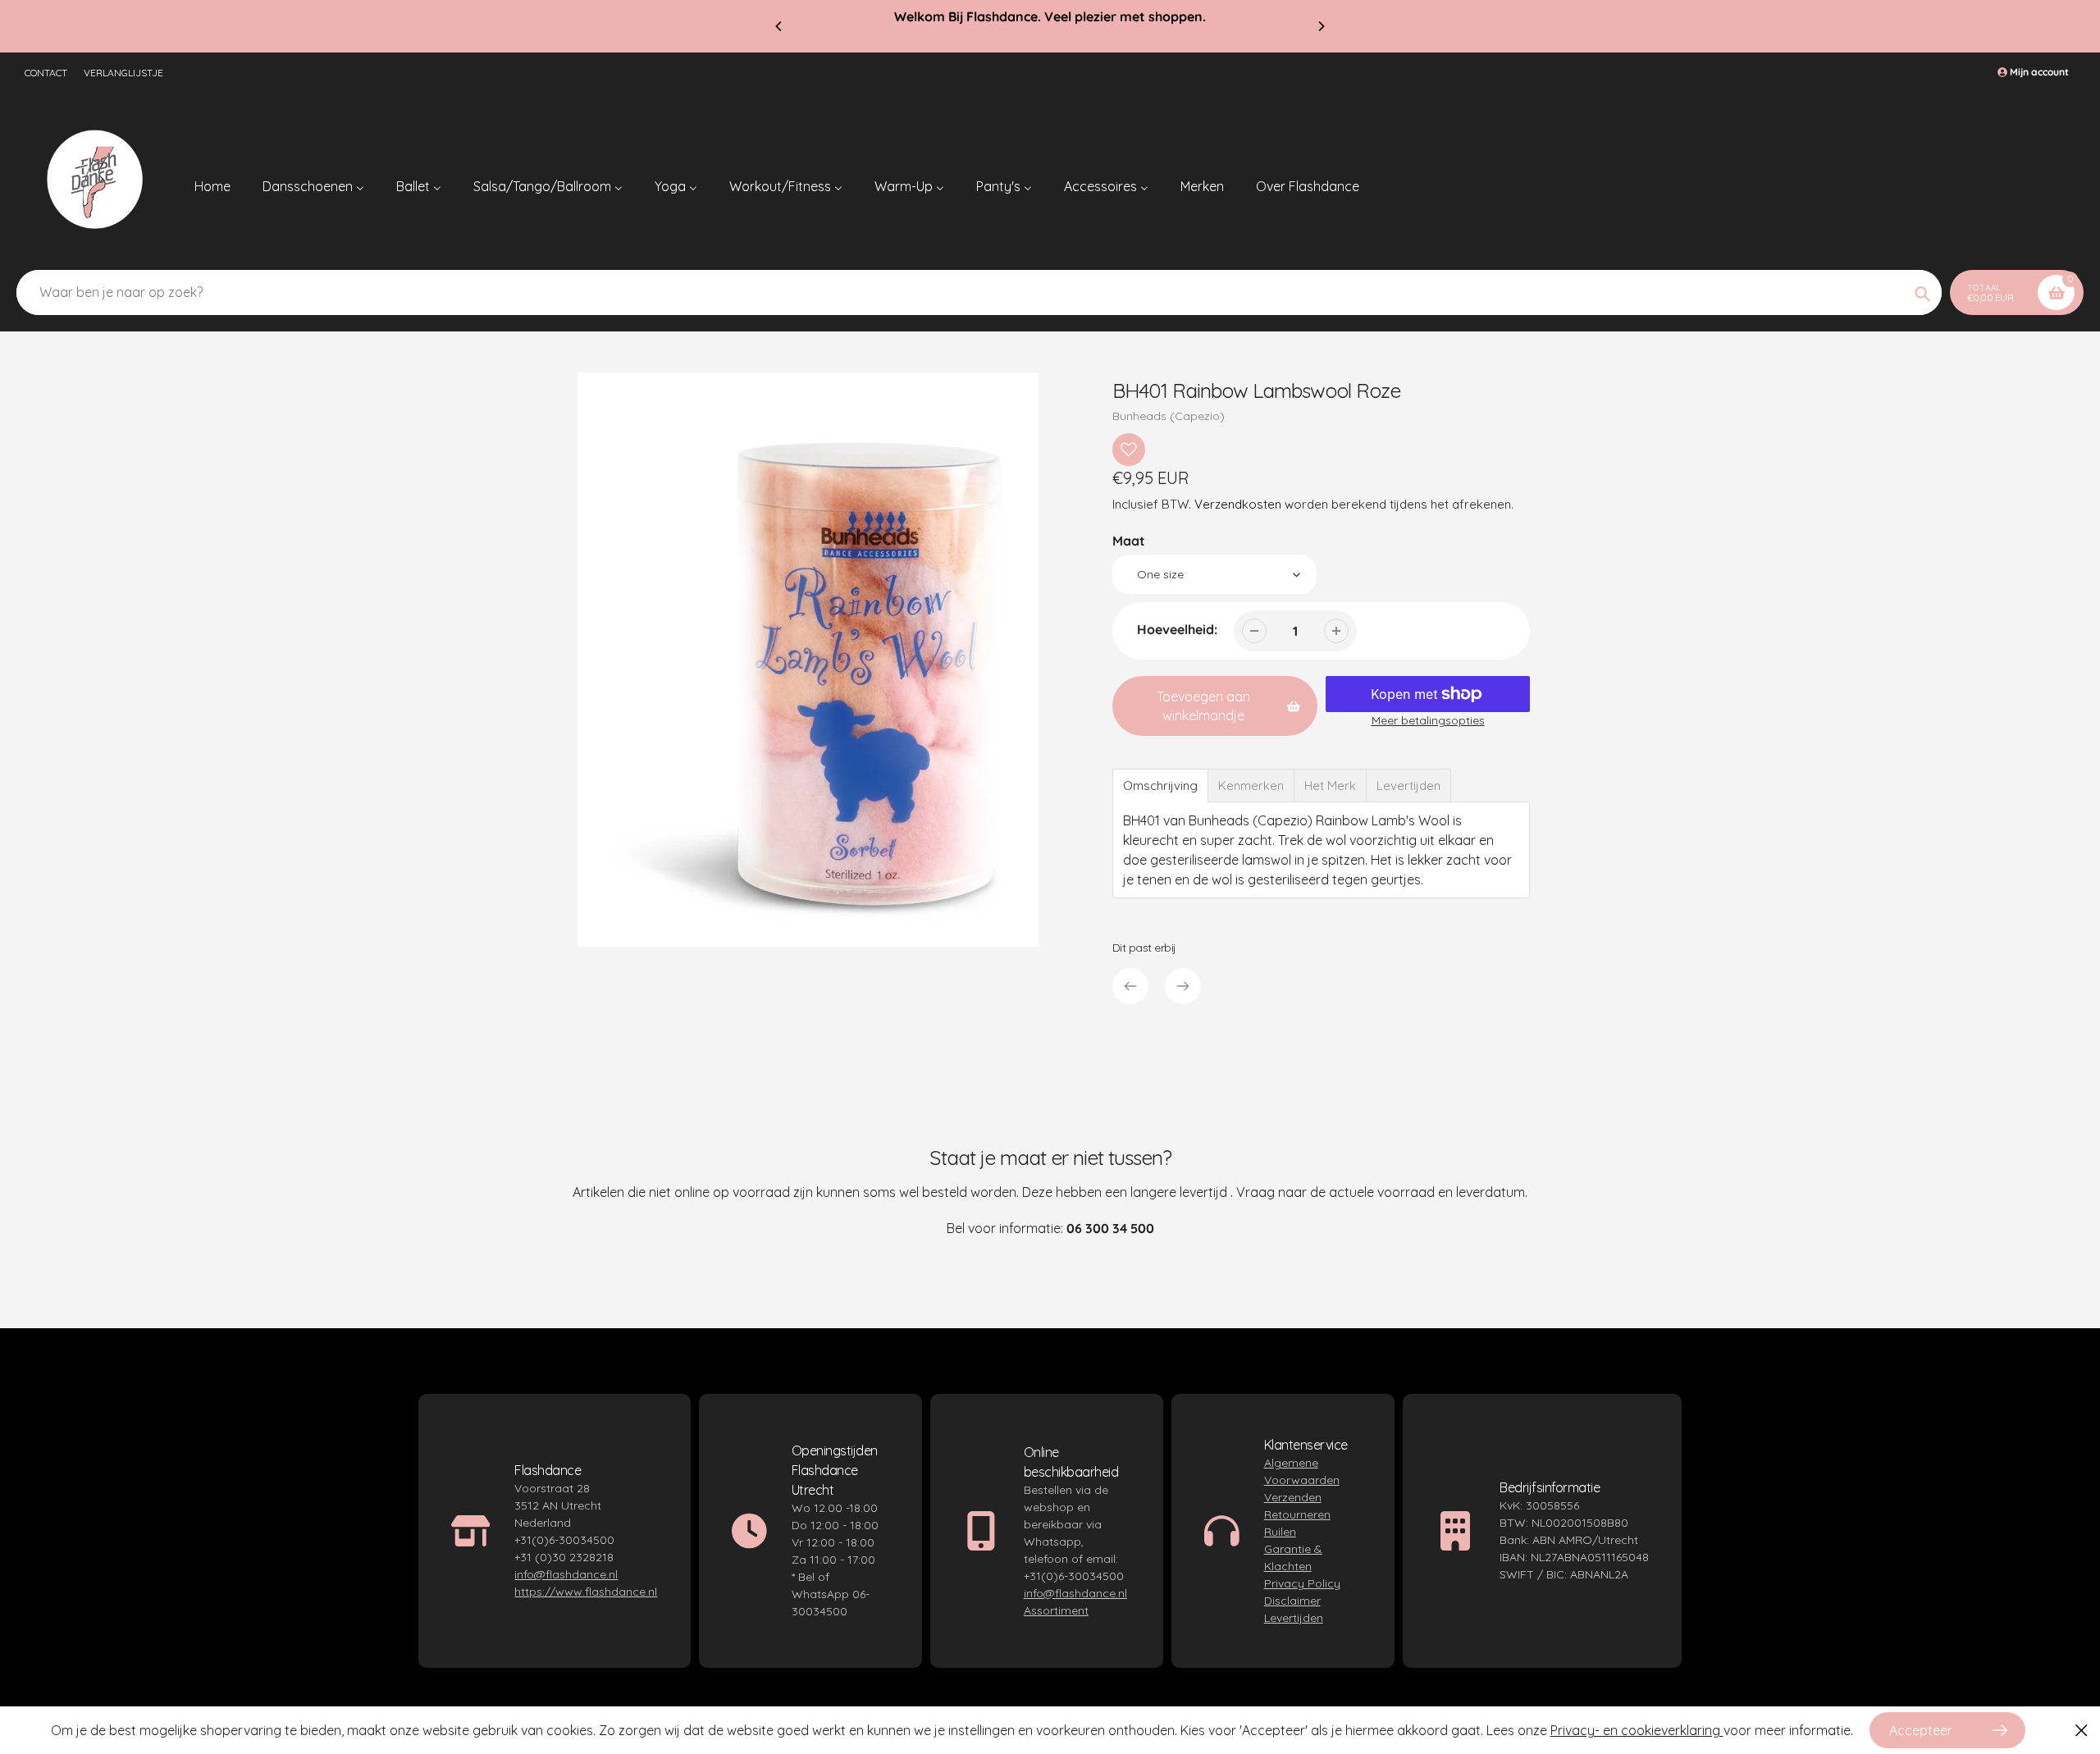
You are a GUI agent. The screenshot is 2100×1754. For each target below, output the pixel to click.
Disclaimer (1292, 1601)
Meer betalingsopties (1428, 720)
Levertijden (1294, 1618)
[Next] (1321, 26)
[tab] (1160, 786)
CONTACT (46, 73)
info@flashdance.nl (566, 1574)
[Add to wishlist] (1129, 450)
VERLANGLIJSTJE (123, 73)
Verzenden (1293, 1497)
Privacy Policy (1302, 1583)
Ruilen (1280, 1532)
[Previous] (779, 26)
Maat (1129, 541)
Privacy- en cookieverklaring (1637, 1730)
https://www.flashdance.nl (586, 1592)
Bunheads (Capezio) (1169, 416)
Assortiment (1056, 1610)
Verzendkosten (1238, 504)
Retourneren (1297, 1514)
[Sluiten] (2082, 1730)
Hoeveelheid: (1177, 629)
